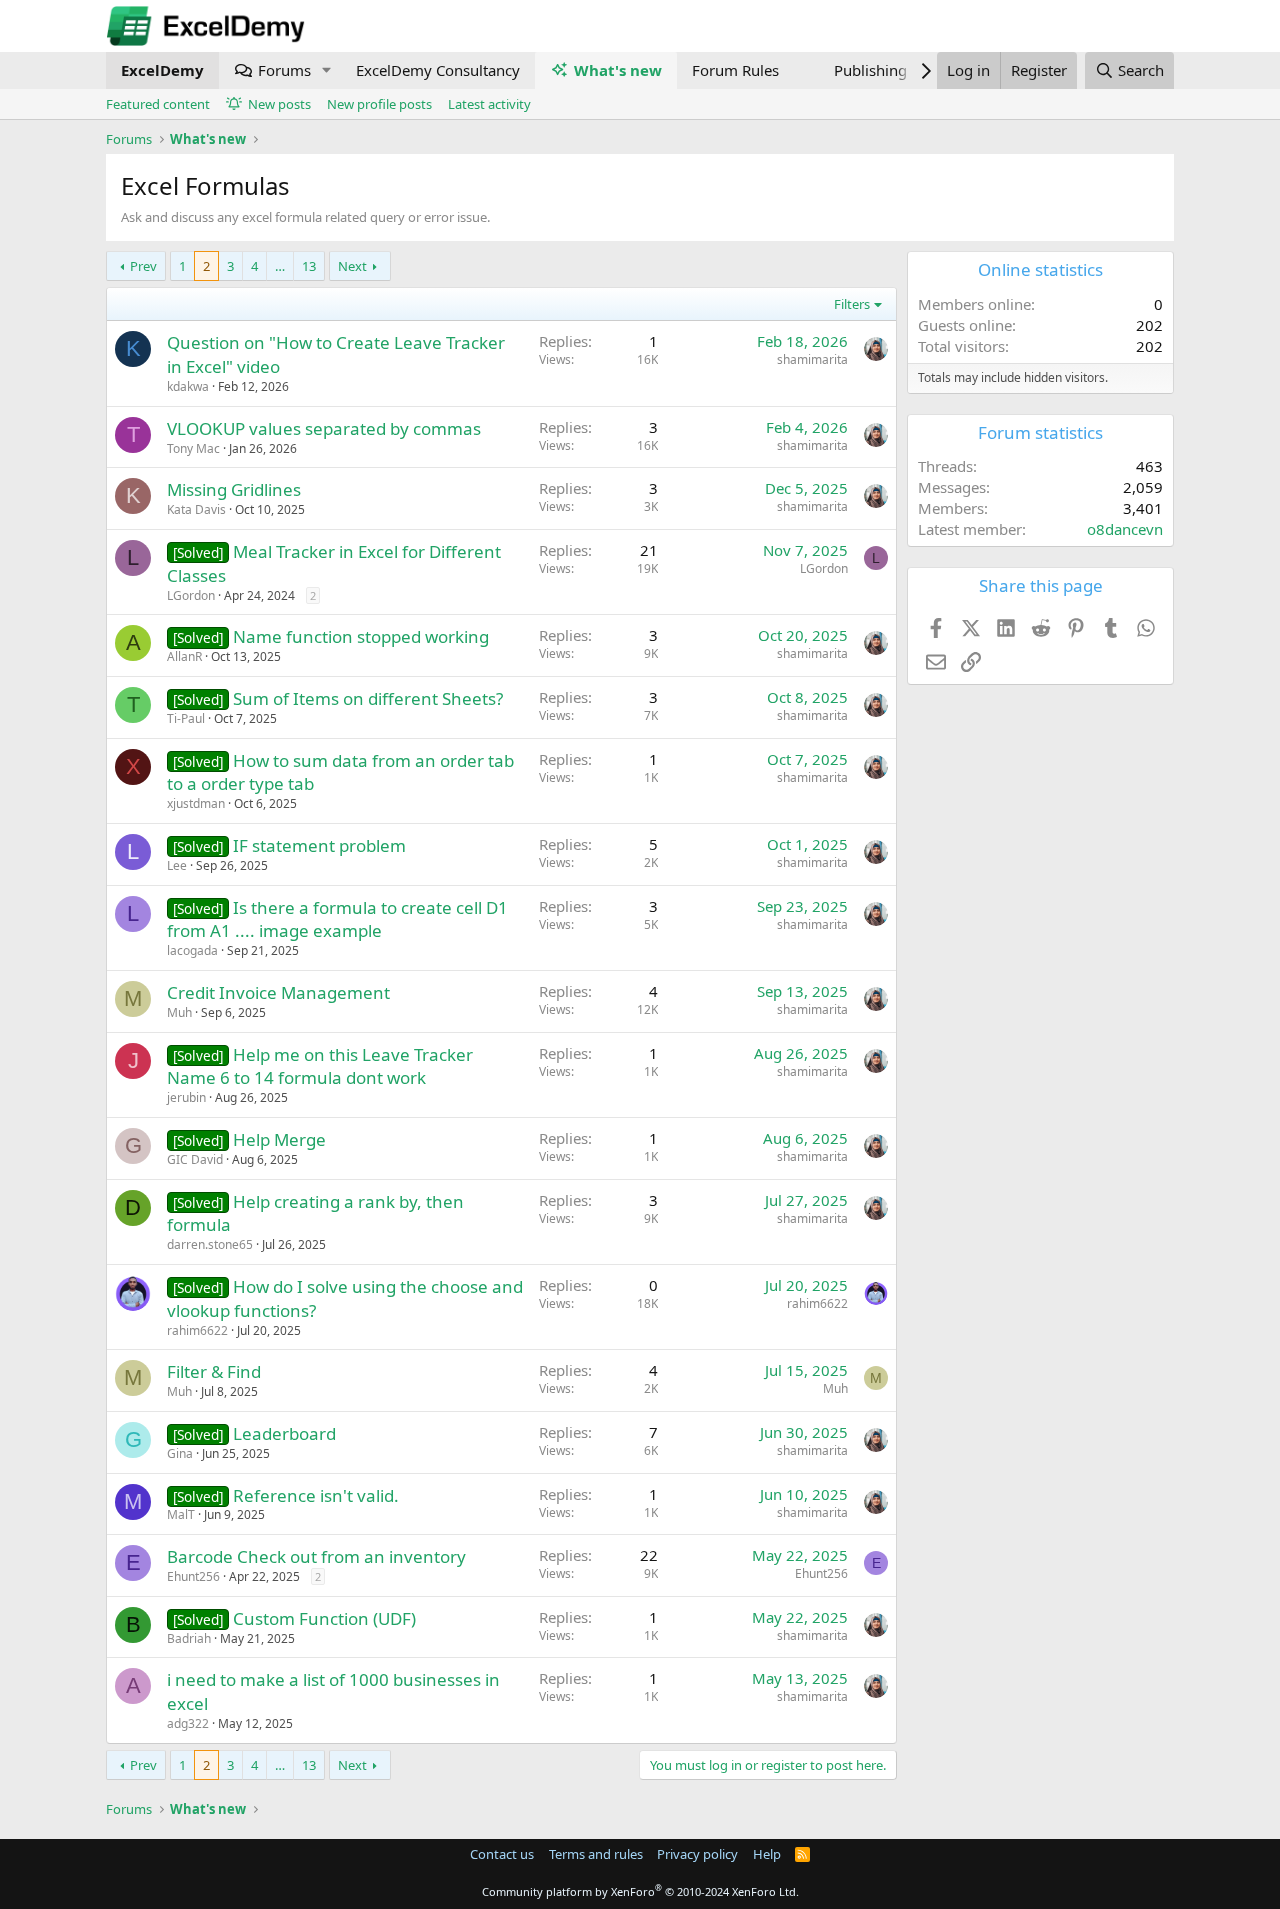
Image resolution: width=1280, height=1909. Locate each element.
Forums (284, 70)
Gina (180, 1453)
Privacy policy (697, 1854)
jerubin (186, 1097)
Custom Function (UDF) (324, 1618)
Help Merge (279, 1139)
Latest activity (489, 104)
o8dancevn (1125, 529)
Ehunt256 (193, 1576)
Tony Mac (193, 448)
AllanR (184, 656)
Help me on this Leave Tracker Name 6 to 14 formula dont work (320, 1066)
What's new (618, 70)
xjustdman (196, 803)
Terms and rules (596, 1854)
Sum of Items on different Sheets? (368, 698)
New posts (279, 104)
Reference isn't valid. (316, 1495)
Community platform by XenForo (640, 1891)
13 (309, 266)
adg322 (188, 1723)
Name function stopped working (361, 636)
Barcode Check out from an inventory (316, 1556)
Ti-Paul (186, 718)
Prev (143, 266)
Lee (177, 865)
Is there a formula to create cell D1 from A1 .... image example (337, 919)
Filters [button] (852, 304)
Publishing (870, 70)
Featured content (158, 104)
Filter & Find (214, 1371)
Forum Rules (735, 70)
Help (767, 1854)
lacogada (192, 950)
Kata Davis (196, 509)
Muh (179, 1012)
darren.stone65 (210, 1244)
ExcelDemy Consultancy (438, 70)
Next (352, 266)
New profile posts (379, 104)
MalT (181, 1514)
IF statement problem (319, 845)
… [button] (280, 266)
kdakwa (188, 386)
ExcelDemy (162, 70)
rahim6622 (197, 1330)
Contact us (502, 1854)
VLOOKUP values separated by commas (324, 428)
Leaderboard (284, 1433)
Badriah (189, 1638)
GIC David (195, 1159)
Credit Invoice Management (278, 992)
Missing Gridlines (234, 489)
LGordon (191, 595)
